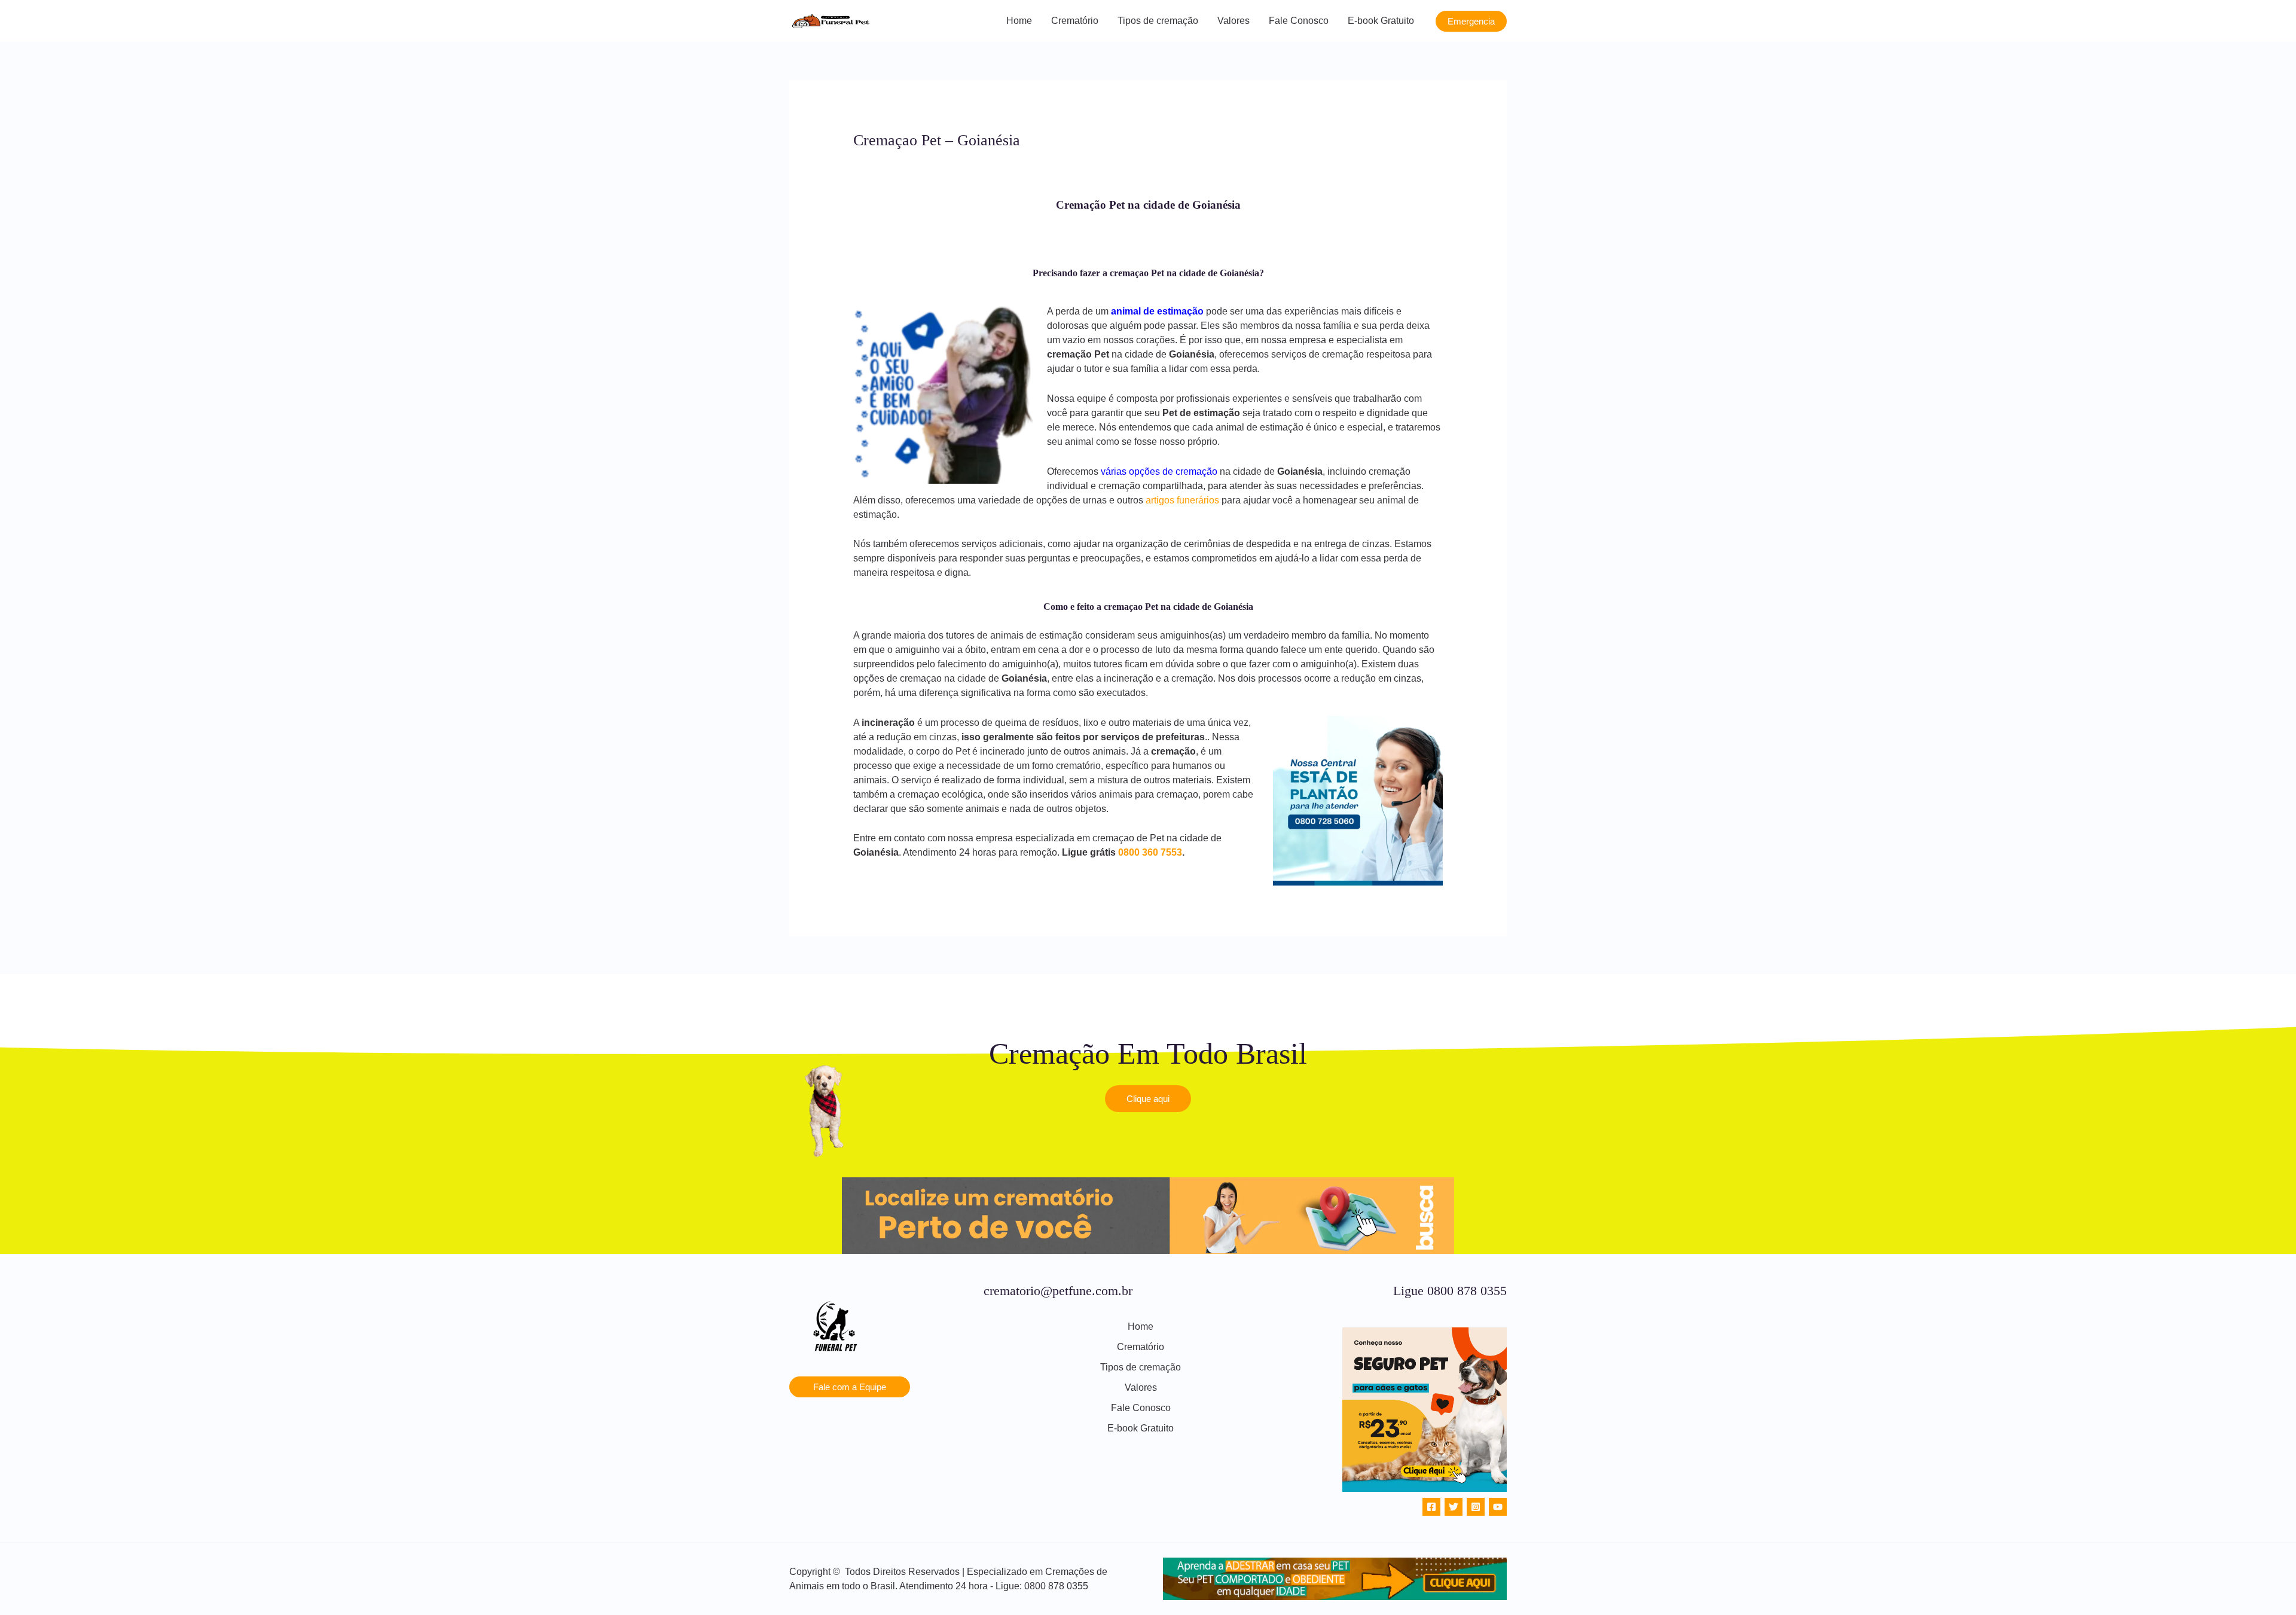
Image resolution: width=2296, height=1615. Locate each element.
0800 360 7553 (1150, 852)
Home (1019, 21)
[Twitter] (1454, 1507)
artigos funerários (1182, 500)
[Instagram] (1476, 1507)
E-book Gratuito (1381, 21)
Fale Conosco (1299, 21)
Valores (1234, 21)
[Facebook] (1431, 1507)
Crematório (1075, 21)
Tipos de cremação (1158, 21)
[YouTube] (1498, 1507)
